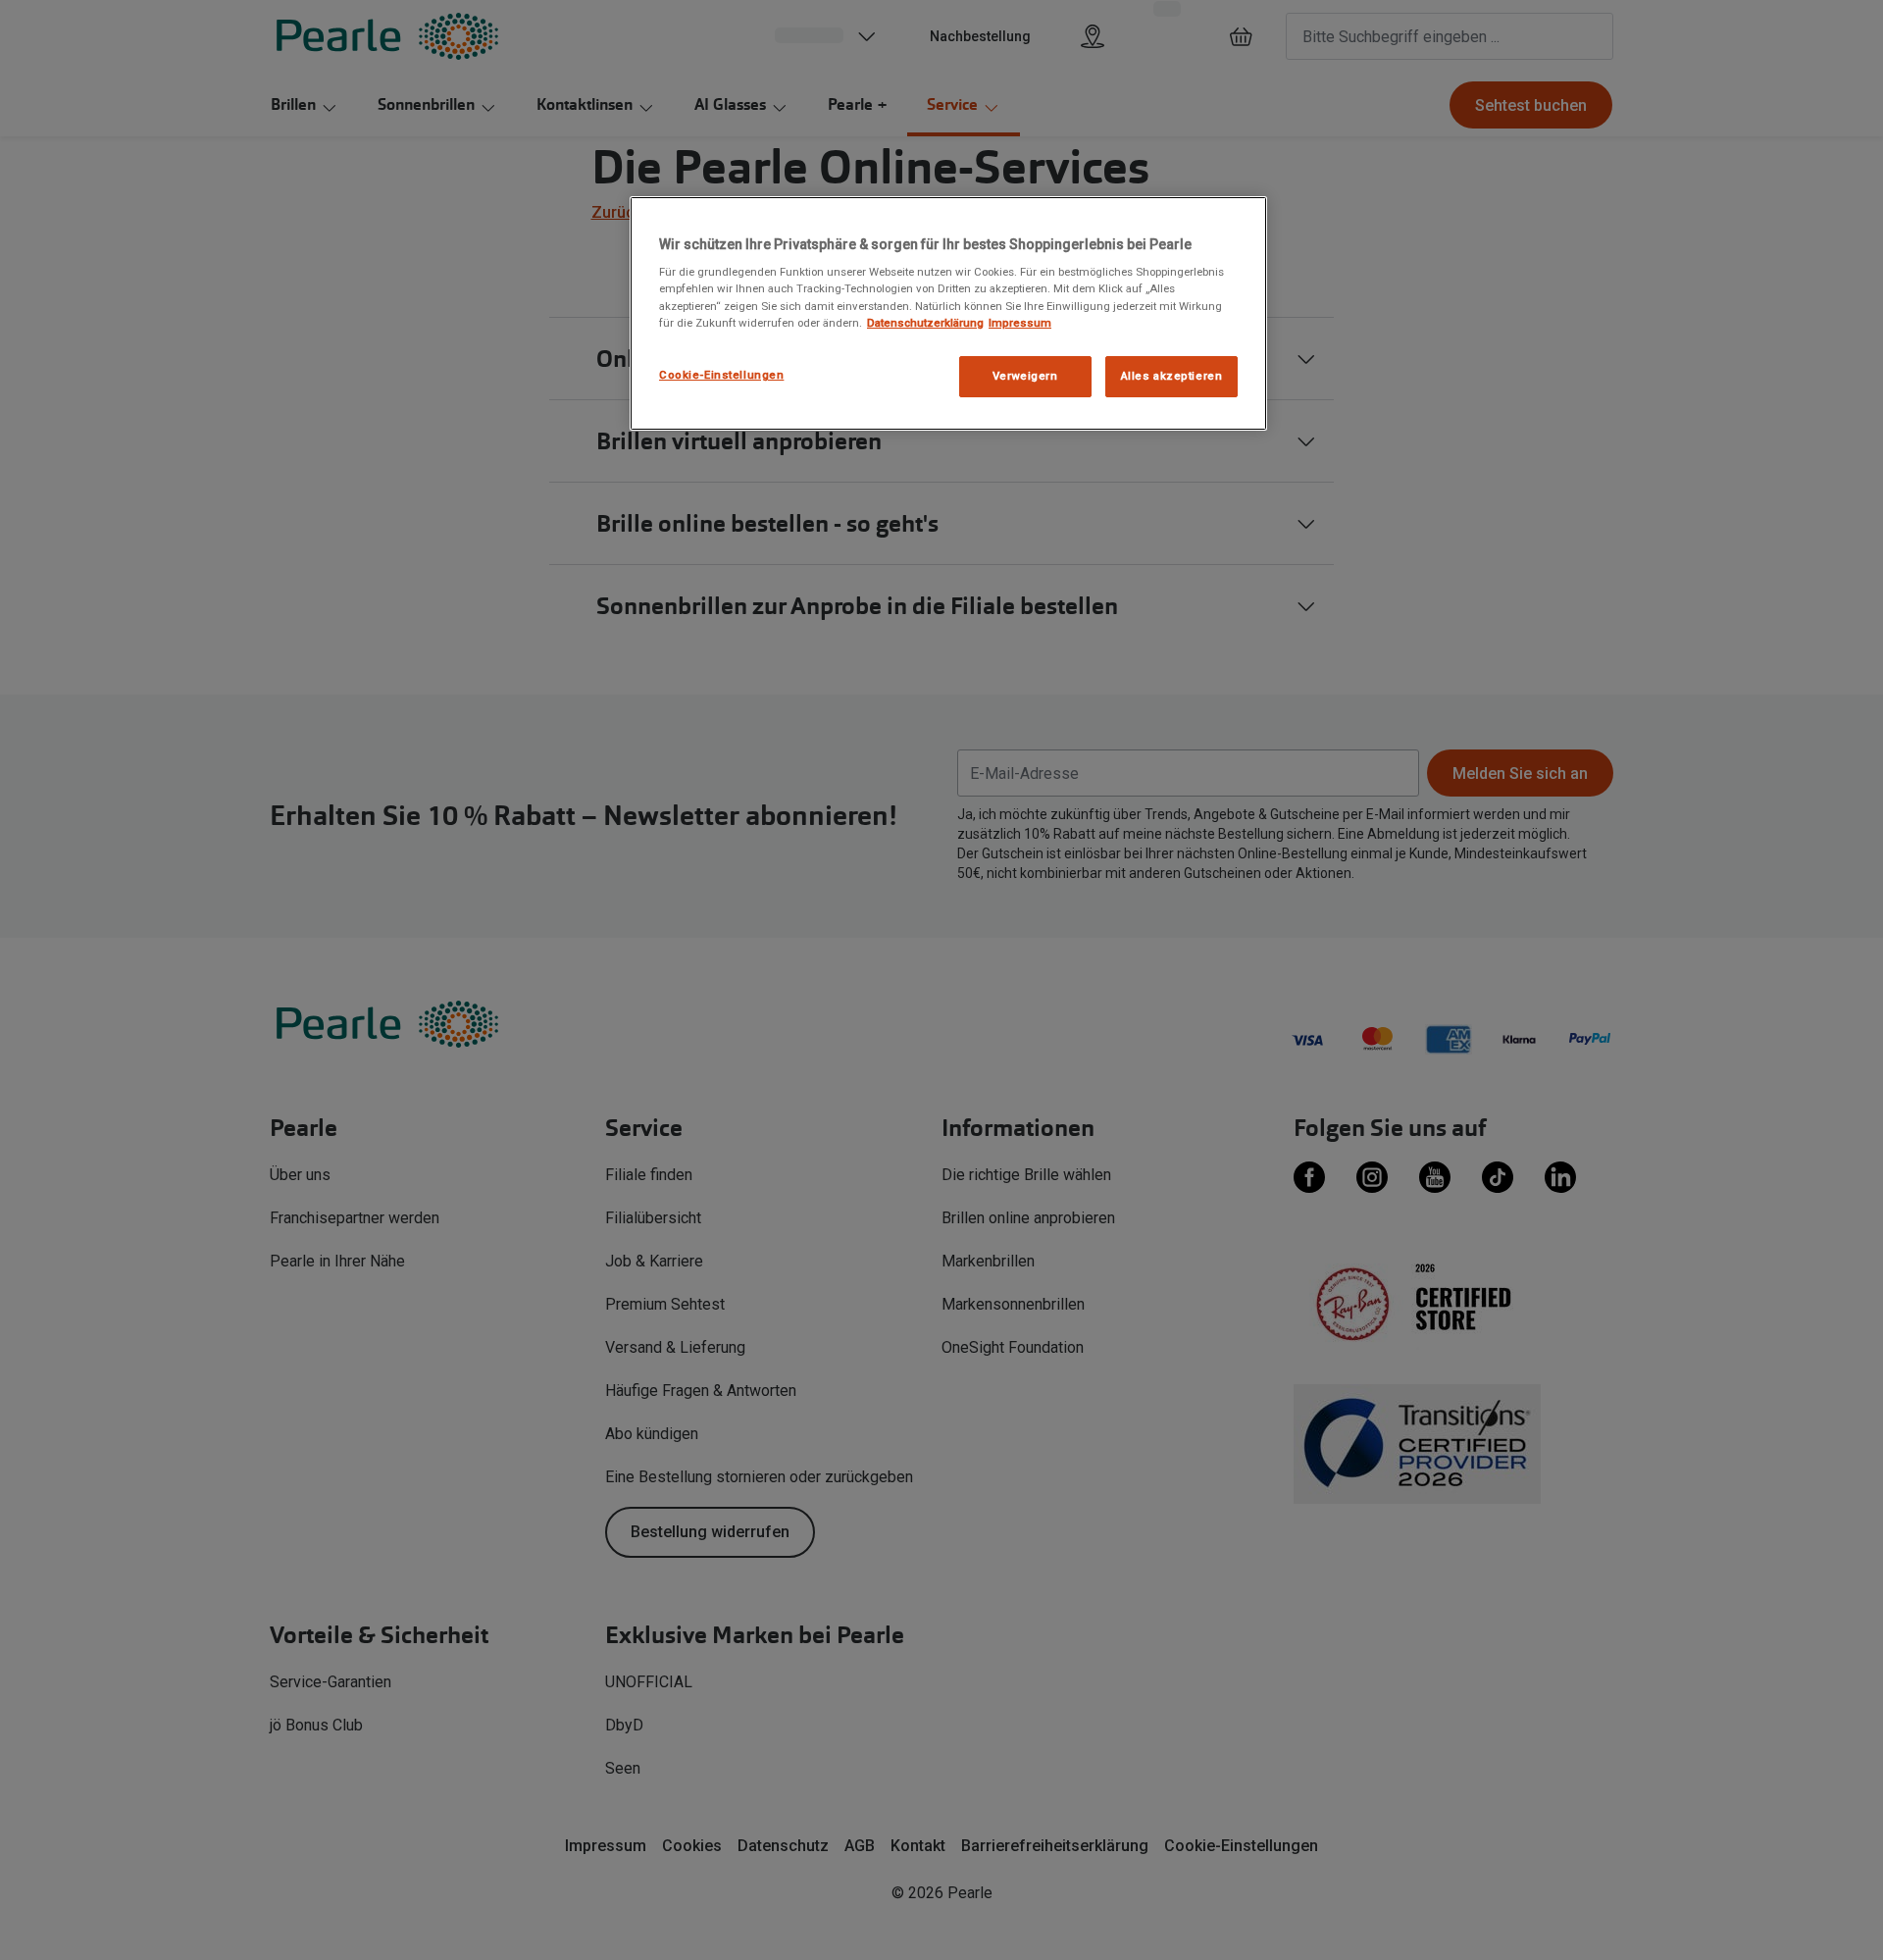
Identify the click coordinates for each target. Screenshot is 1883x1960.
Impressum (1020, 323)
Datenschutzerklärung (925, 323)
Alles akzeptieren (1172, 376)
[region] (948, 313)
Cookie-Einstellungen (721, 375)
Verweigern (1025, 376)
